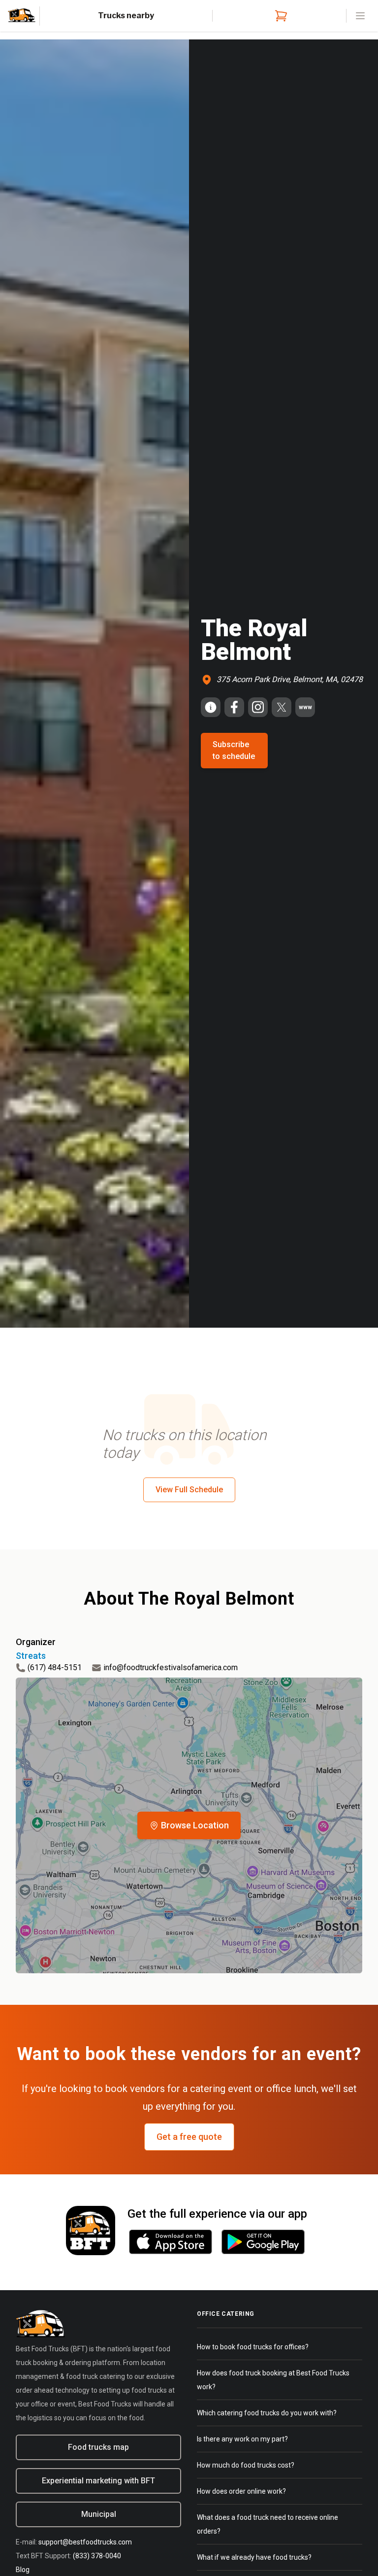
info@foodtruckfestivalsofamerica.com (171, 1667)
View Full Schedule (189, 1490)
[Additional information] (211, 707)
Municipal (99, 2514)
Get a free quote (189, 2137)
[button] (189, 1825)
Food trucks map (98, 2447)
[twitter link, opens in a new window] (282, 707)
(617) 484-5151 (55, 1667)
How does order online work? (241, 2491)
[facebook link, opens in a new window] (234, 707)
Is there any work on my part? (242, 2439)
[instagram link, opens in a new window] (258, 707)
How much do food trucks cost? (246, 2465)
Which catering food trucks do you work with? (267, 2413)
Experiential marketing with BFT (98, 2481)
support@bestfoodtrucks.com (85, 2542)
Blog (23, 2570)
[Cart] (279, 16)
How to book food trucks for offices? (253, 2347)
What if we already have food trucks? (254, 2557)
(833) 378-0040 (97, 2556)
